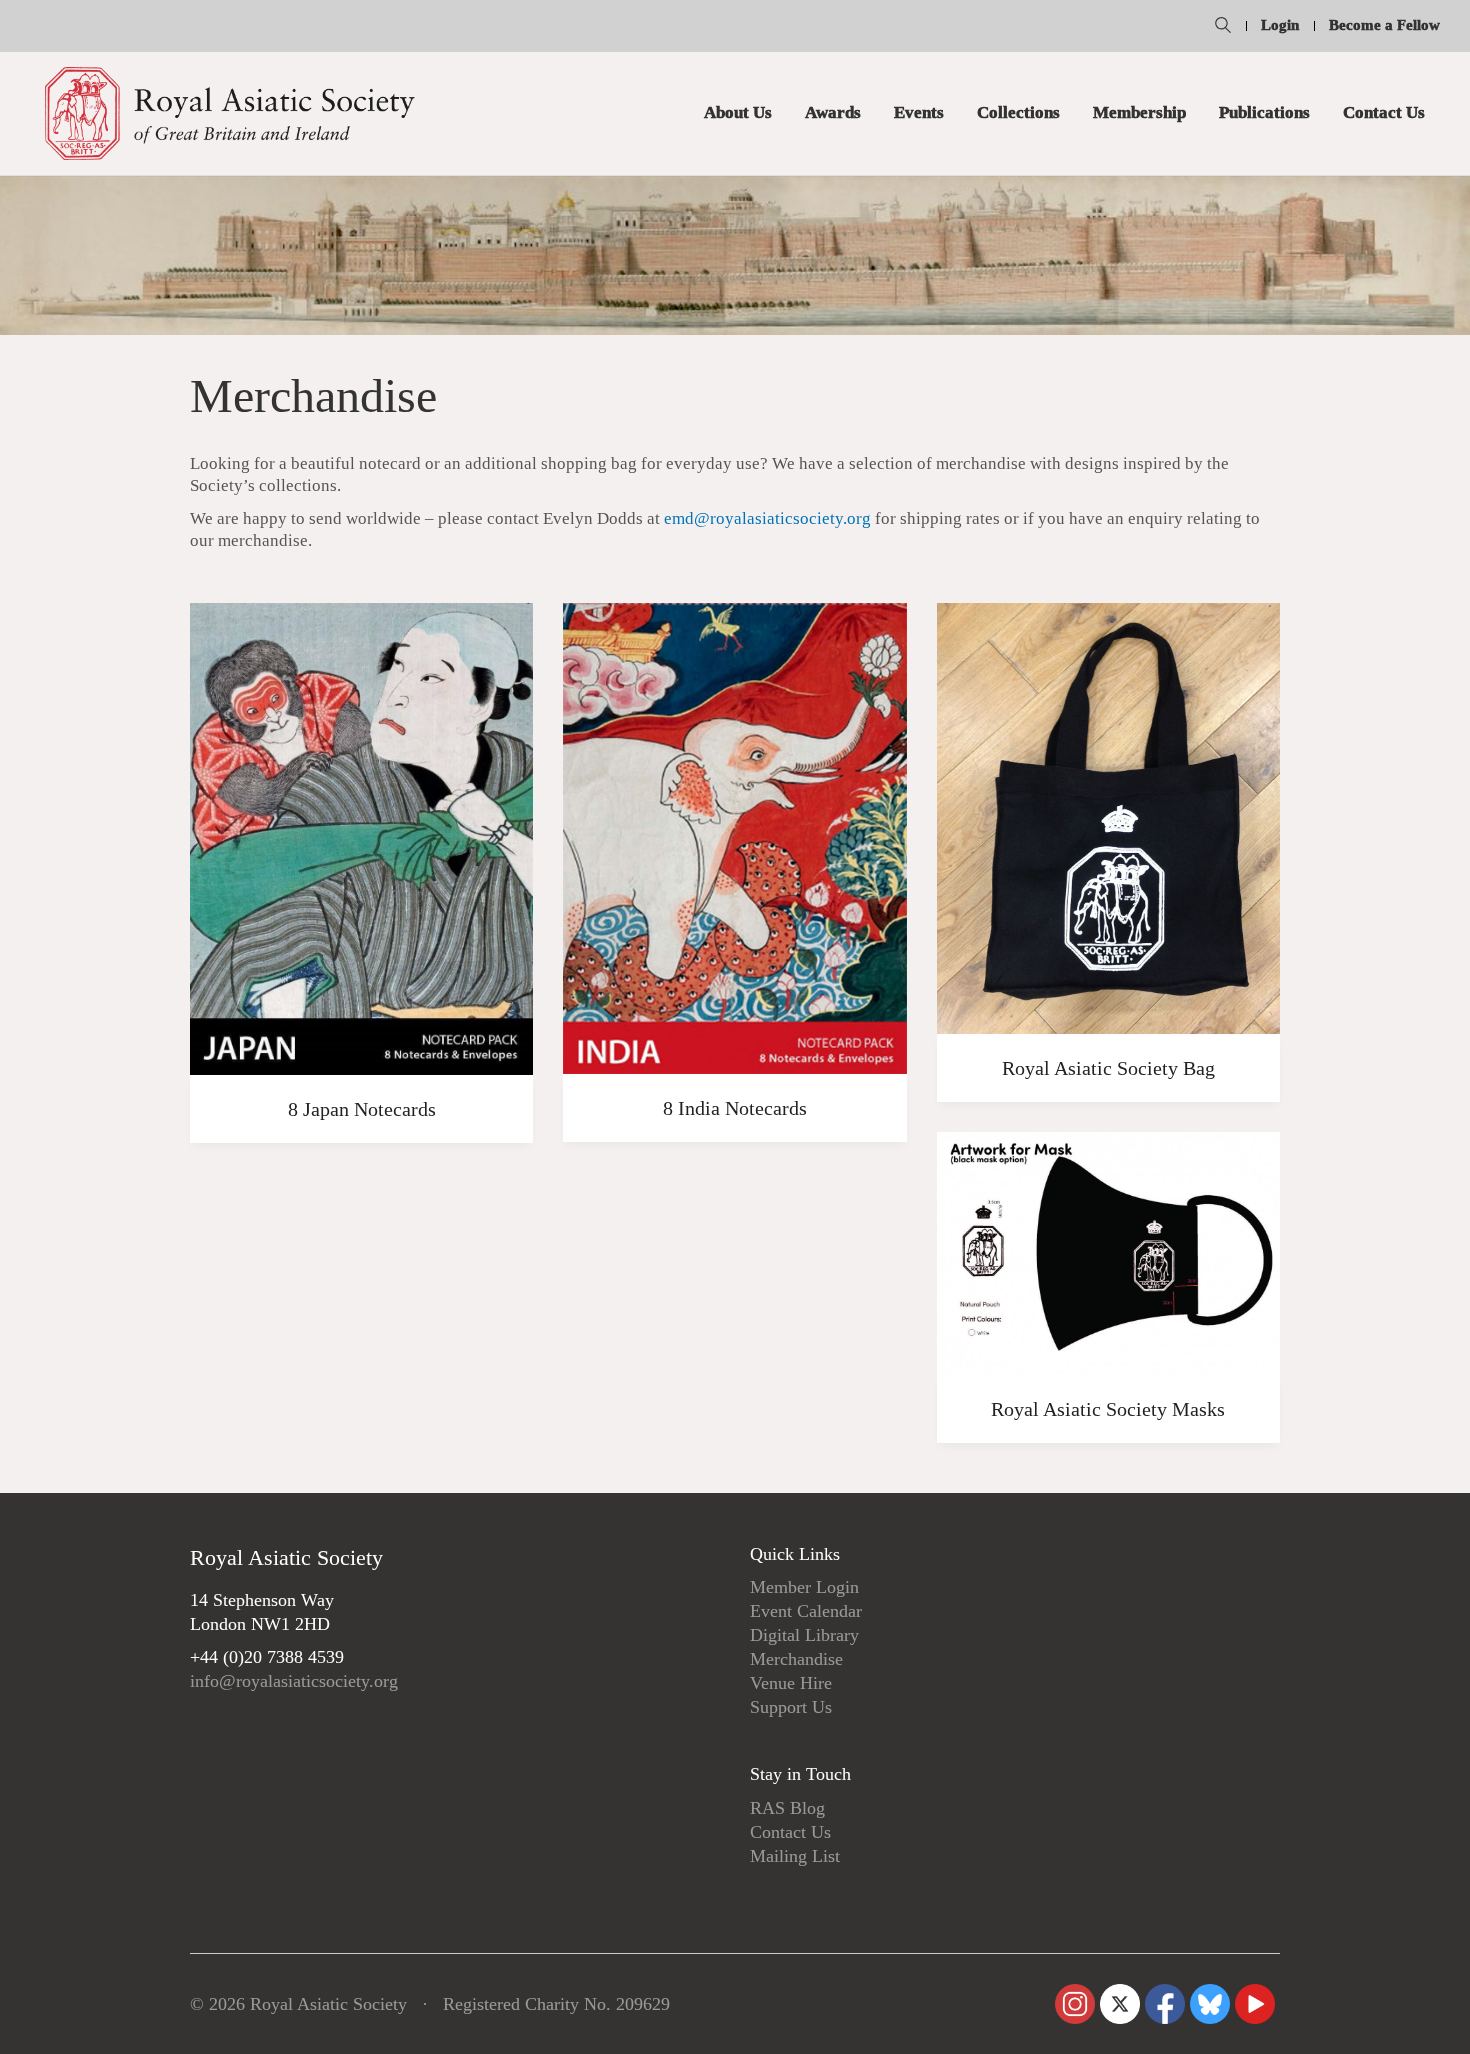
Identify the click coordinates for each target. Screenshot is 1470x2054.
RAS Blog (787, 1808)
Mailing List (795, 1856)
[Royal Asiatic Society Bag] (1108, 818)
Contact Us (790, 1832)
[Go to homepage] (230, 113)
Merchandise (796, 1659)
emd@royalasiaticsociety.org (767, 518)
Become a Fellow (1384, 25)
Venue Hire (791, 1683)
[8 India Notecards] (734, 839)
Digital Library (804, 1635)
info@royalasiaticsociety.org (294, 1681)
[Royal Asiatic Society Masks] (1108, 1253)
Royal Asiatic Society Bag (1108, 1068)
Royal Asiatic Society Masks (1108, 1409)
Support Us (791, 1707)
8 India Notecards (735, 1108)
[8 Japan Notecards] (361, 839)
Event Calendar (806, 1611)
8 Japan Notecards (362, 1109)
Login (1280, 25)
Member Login (804, 1587)
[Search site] (1223, 28)
